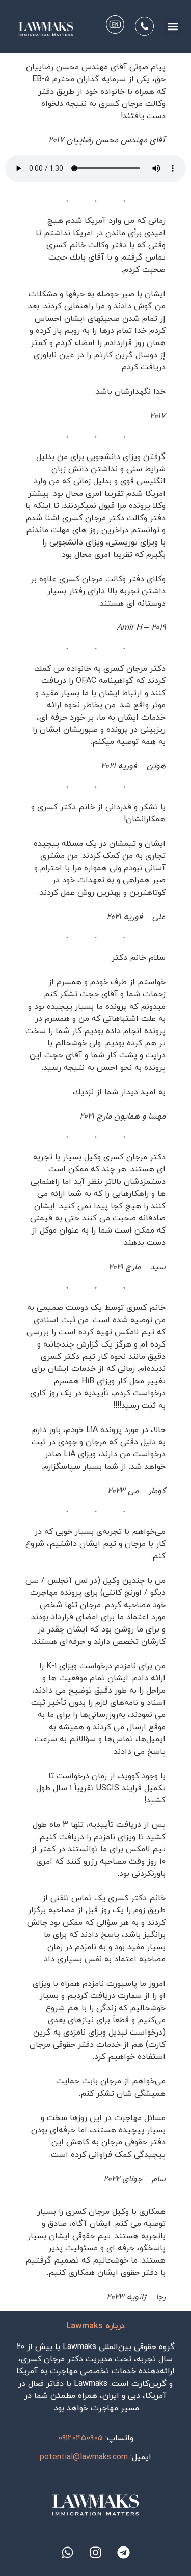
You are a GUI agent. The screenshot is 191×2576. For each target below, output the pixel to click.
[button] (172, 27)
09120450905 (80, 2438)
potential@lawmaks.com (84, 2457)
